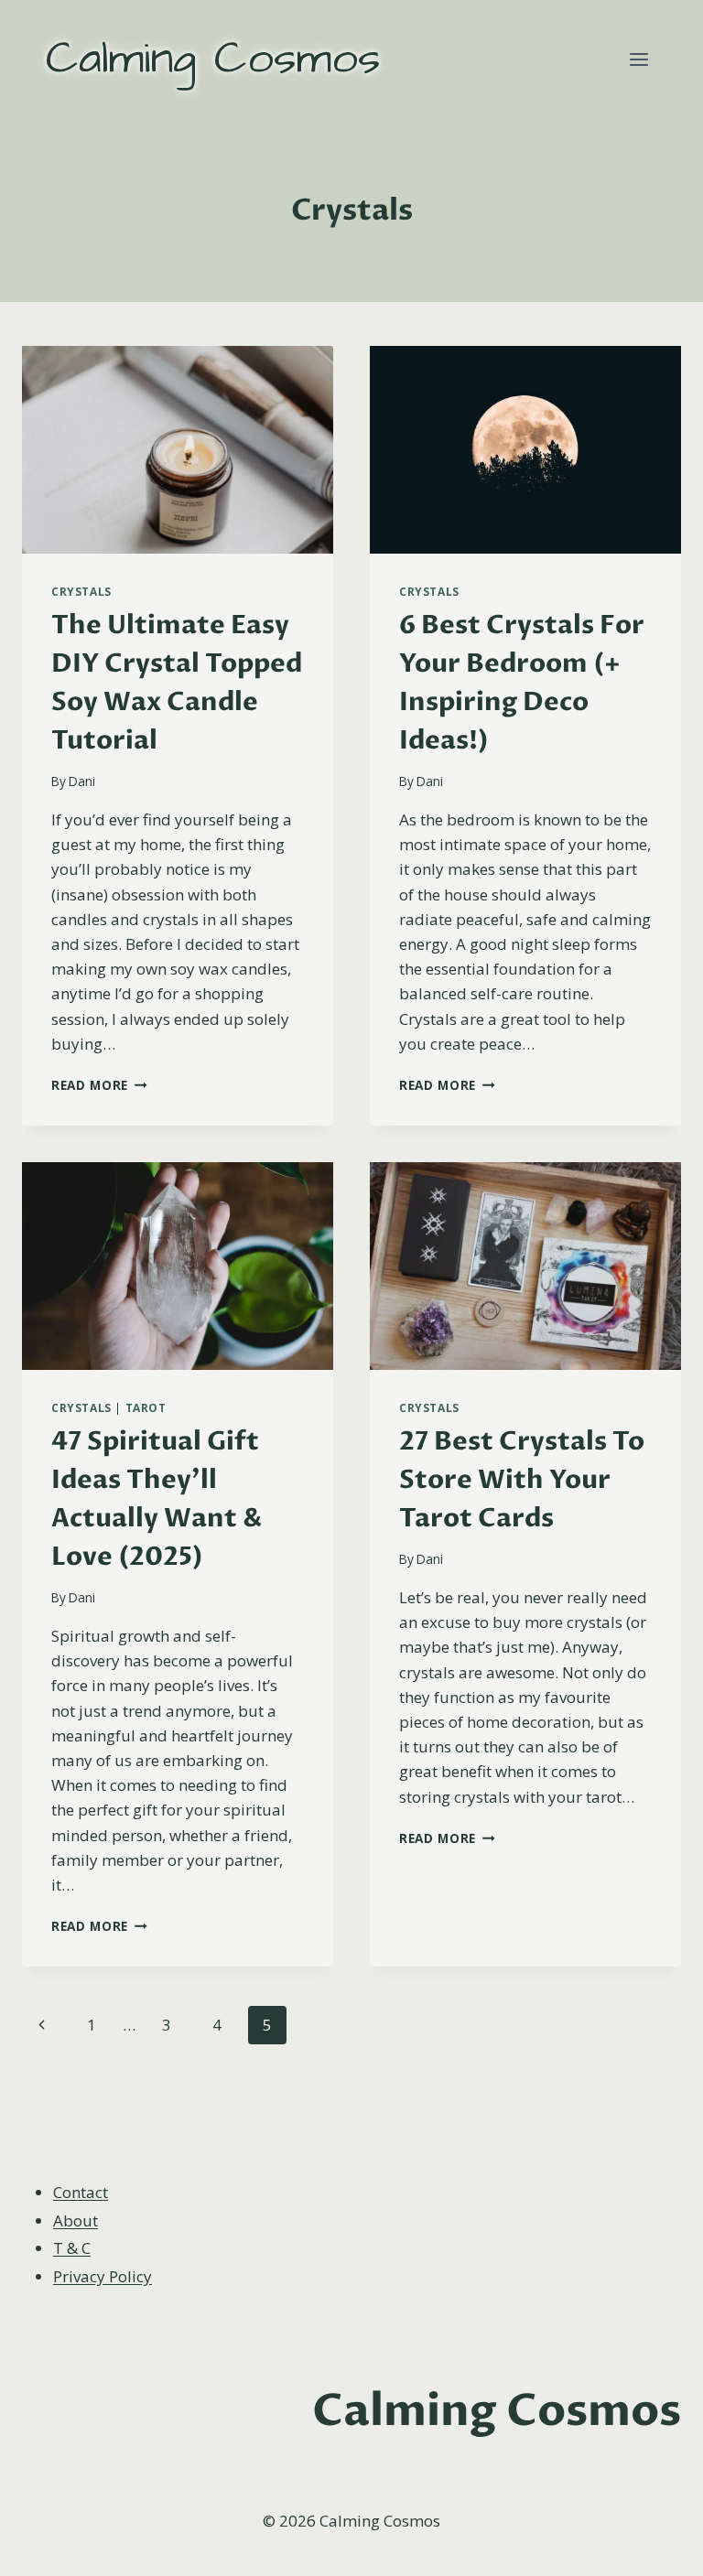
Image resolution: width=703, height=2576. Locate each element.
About (76, 2220)
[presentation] (178, 450)
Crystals (81, 591)
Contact (81, 2192)
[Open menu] (638, 59)
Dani (82, 781)
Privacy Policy (103, 2276)
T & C (72, 2248)
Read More (99, 1085)
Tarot (146, 1407)
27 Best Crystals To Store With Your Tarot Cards (522, 1480)
